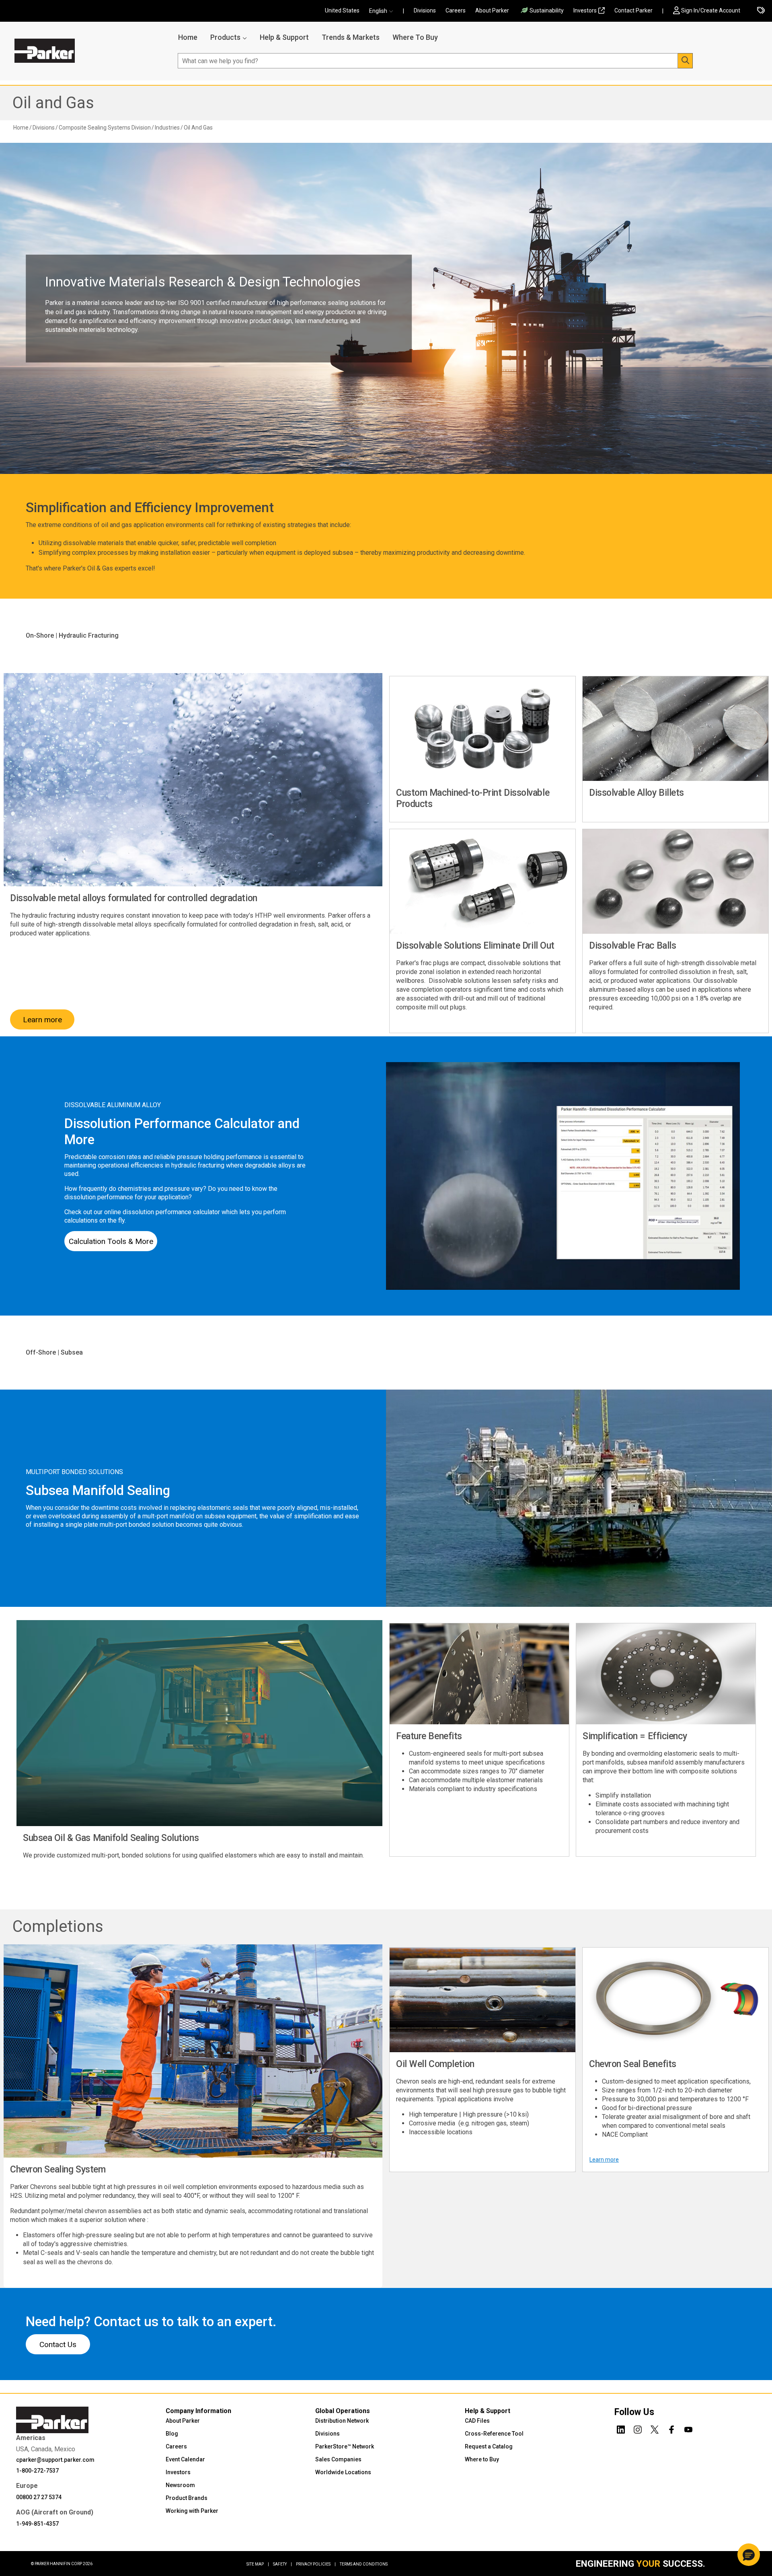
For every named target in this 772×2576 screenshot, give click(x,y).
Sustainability (547, 10)
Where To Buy (415, 37)
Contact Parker (633, 10)
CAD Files (477, 2421)
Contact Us (58, 2344)
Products (225, 37)
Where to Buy (482, 2459)
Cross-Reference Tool (494, 2434)
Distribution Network (342, 2421)
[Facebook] (671, 2428)
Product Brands (187, 2498)
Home (188, 37)
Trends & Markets (351, 37)
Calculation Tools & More (111, 1241)
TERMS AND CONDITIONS (364, 2564)
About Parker (492, 10)
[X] (655, 2428)
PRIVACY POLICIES (316, 2564)
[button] (384, 11)
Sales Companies (338, 2459)
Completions (58, 1926)
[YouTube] (688, 2428)
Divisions (425, 10)
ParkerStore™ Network (345, 2446)
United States (342, 10)
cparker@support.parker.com (55, 2460)
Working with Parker (192, 2511)
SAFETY (282, 2564)
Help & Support (284, 37)
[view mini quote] (761, 11)
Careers (456, 10)
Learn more (42, 1020)
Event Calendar (185, 2459)
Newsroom (180, 2485)
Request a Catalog (489, 2446)
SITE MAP (258, 2564)
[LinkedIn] (621, 2428)
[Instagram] (638, 2428)
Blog (172, 2434)
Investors (585, 10)
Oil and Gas (53, 103)
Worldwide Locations (343, 2472)
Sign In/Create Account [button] (711, 10)
